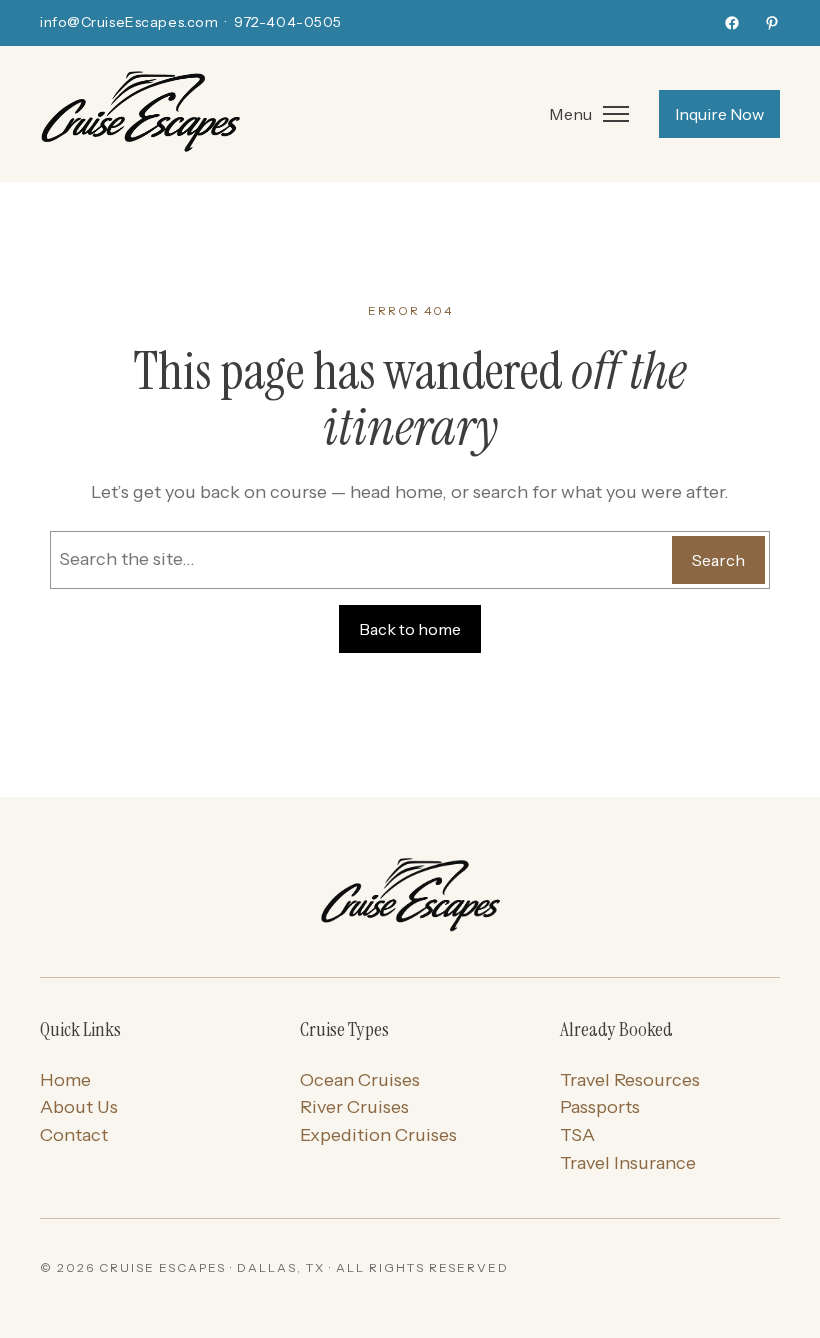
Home (65, 1080)
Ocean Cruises (360, 1080)
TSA (577, 1135)
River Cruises (354, 1107)
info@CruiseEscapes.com (129, 22)
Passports (600, 1107)
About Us (79, 1107)
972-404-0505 (288, 22)
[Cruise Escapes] (410, 897)
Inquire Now (719, 114)
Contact (74, 1135)
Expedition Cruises (378, 1135)
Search (718, 560)
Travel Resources (630, 1080)
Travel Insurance (628, 1163)
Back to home (410, 629)
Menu (570, 114)
